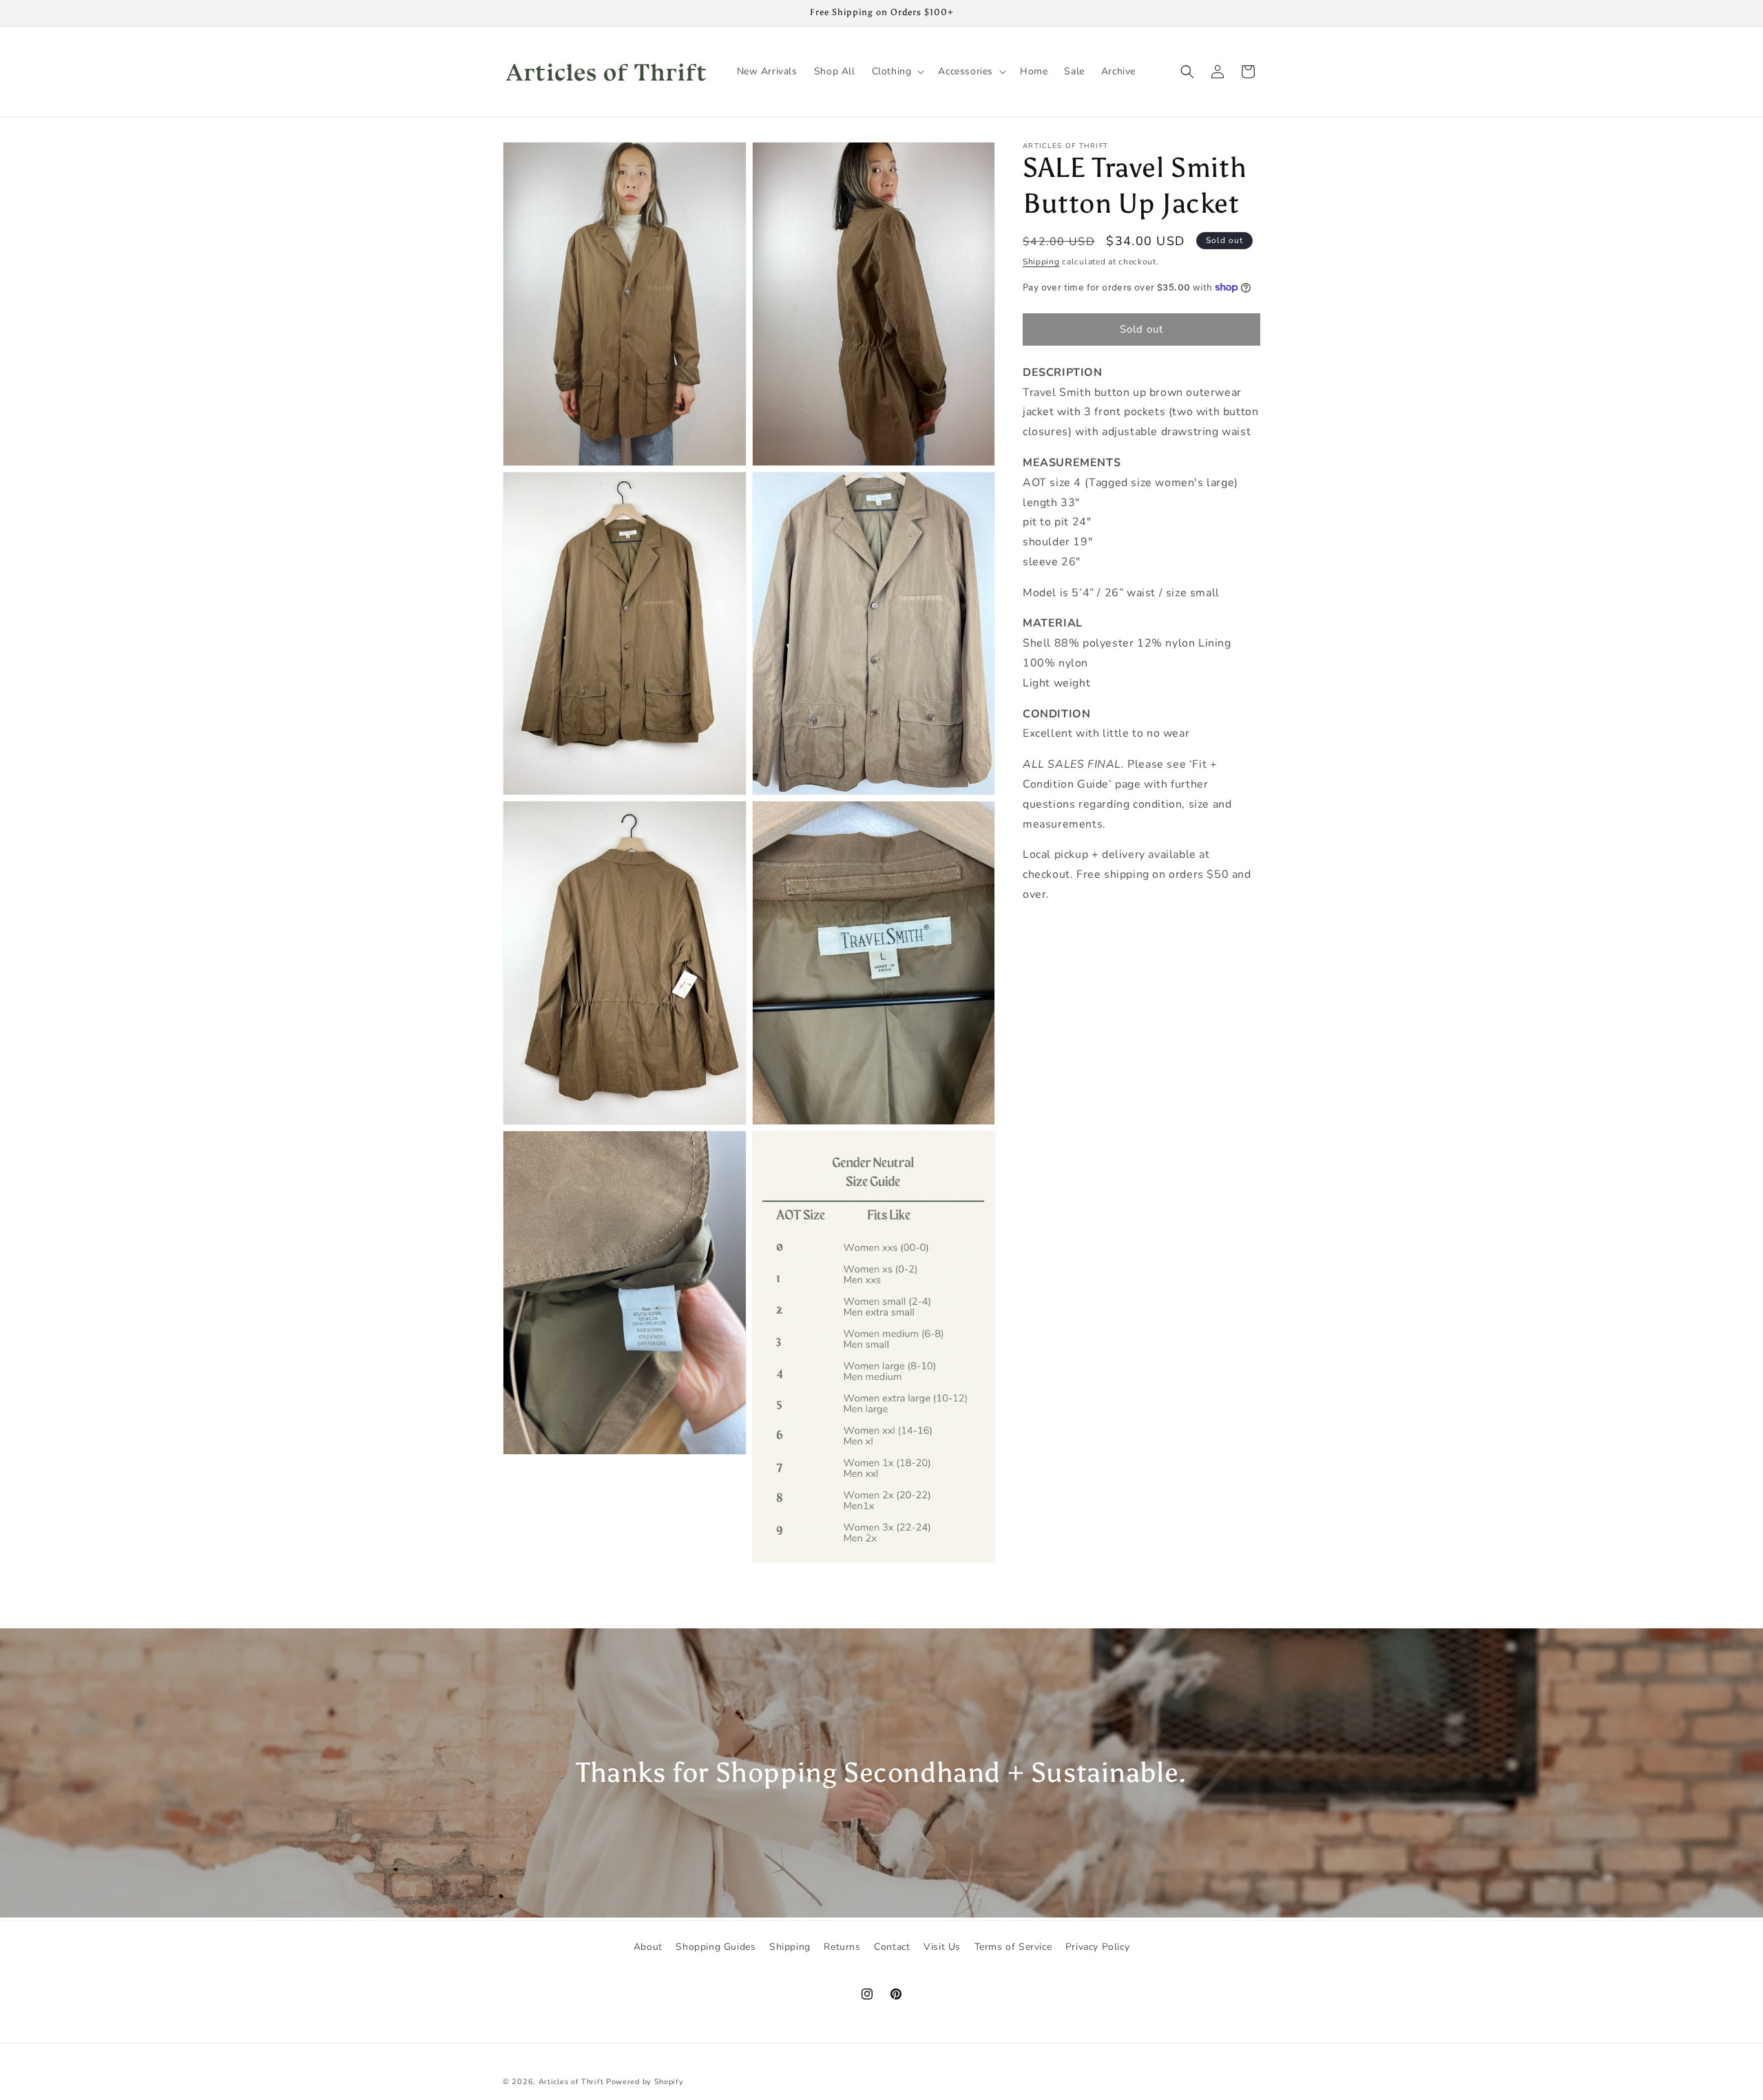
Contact (892, 1947)
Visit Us (942, 1947)
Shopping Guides (716, 1947)
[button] (897, 72)
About (648, 1947)
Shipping (1041, 262)
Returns (842, 1947)
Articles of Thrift (571, 2082)
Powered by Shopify (645, 2082)
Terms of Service (1013, 1947)
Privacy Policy (1097, 1947)
